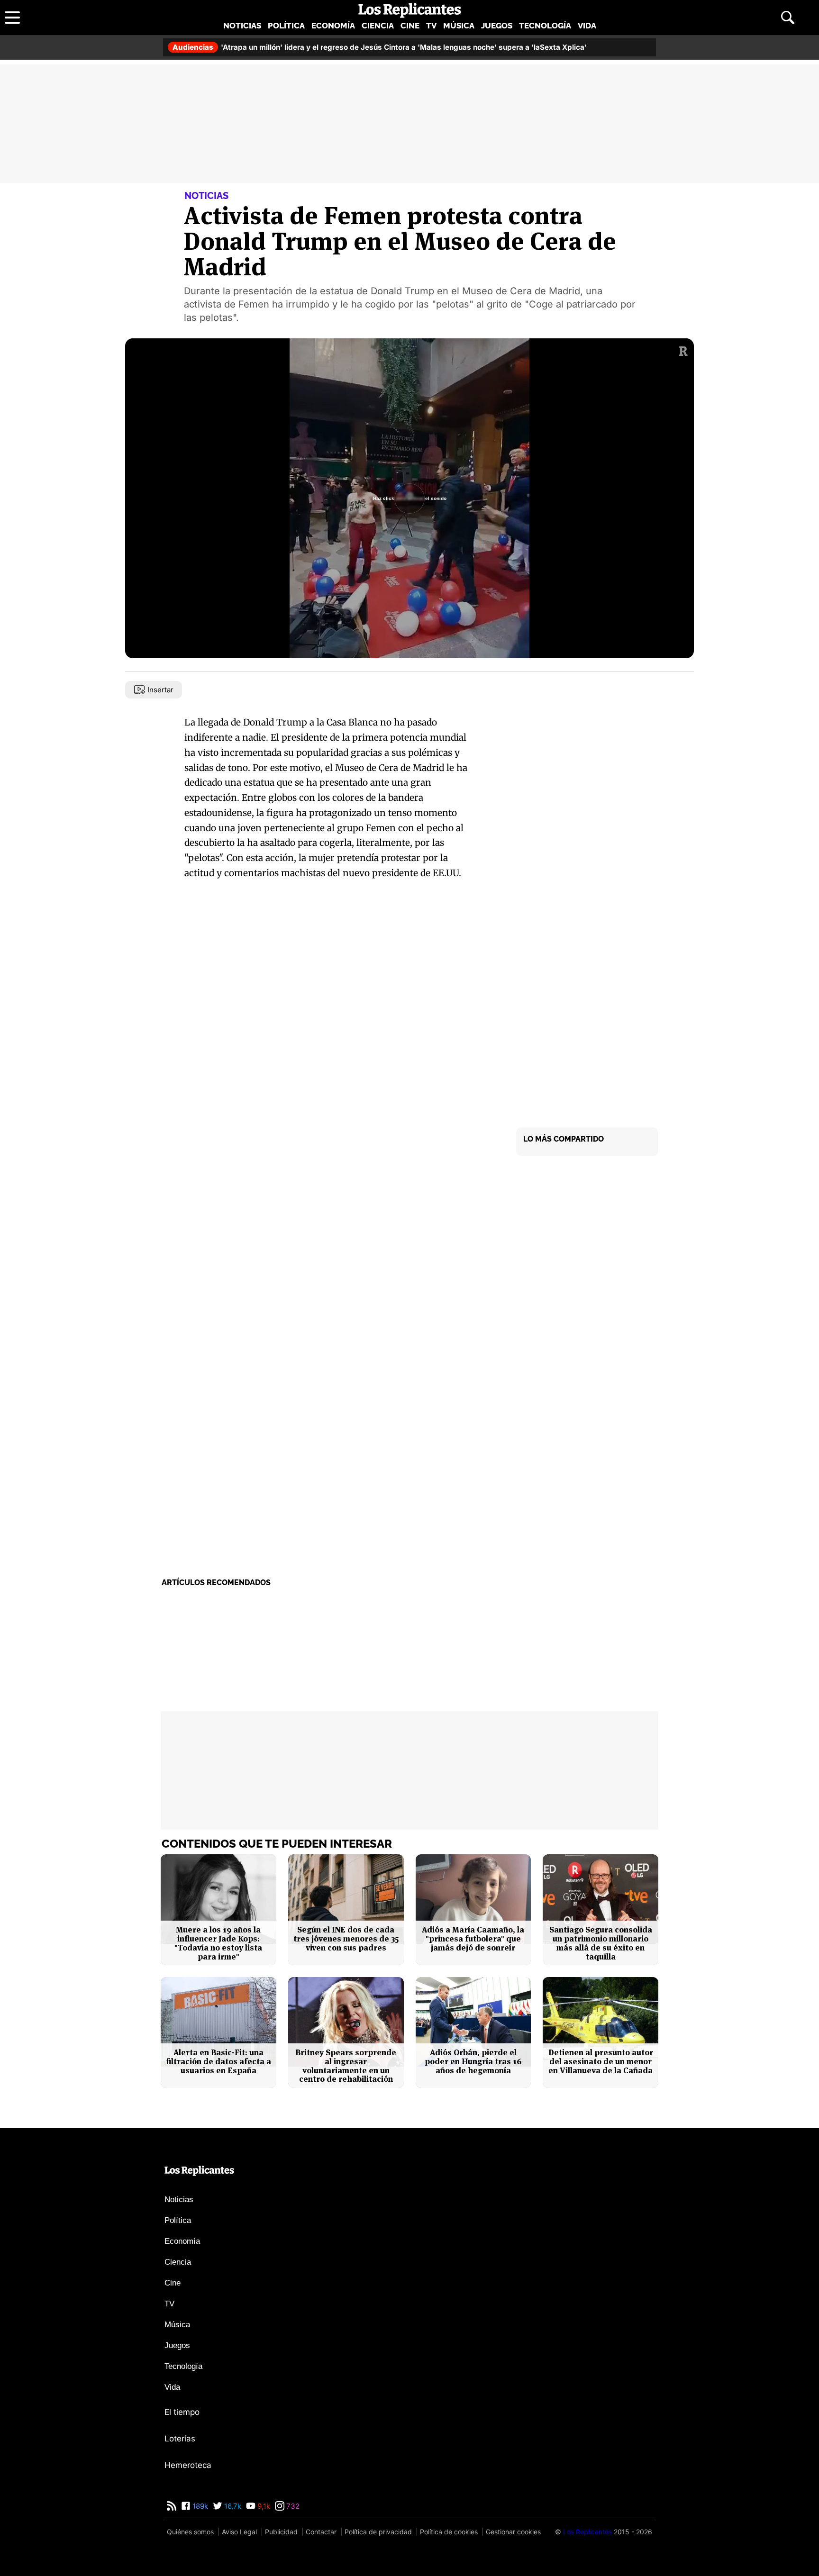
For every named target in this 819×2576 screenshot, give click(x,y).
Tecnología (545, 26)
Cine (410, 26)
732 (292, 2506)
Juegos (497, 26)
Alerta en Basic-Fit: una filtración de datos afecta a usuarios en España (218, 2061)
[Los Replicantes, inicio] (410, 10)
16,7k (232, 2506)
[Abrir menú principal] (12, 18)
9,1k (263, 2506)
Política (286, 26)
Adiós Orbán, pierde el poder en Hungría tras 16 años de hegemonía (473, 2061)
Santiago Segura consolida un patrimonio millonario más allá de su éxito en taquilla (601, 1943)
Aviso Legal (239, 2532)
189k (199, 2506)
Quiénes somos (190, 2532)
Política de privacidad (378, 2532)
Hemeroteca (188, 2465)
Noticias (242, 26)
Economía (333, 26)
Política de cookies (449, 2532)
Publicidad (281, 2532)
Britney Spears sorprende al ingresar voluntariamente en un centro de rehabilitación (346, 2066)
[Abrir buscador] (788, 18)
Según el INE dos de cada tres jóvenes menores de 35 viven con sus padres (346, 1939)
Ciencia (378, 26)
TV (431, 26)
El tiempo (182, 2412)
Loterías (180, 2439)
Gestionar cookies (513, 2532)
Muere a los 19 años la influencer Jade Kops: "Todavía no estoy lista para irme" (218, 1943)
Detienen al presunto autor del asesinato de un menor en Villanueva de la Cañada (601, 2061)
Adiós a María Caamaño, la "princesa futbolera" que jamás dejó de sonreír (473, 1939)
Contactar (321, 2532)
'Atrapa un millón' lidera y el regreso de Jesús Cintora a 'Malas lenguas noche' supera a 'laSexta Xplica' (380, 47)
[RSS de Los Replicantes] (172, 2506)
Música (459, 26)
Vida (587, 26)
